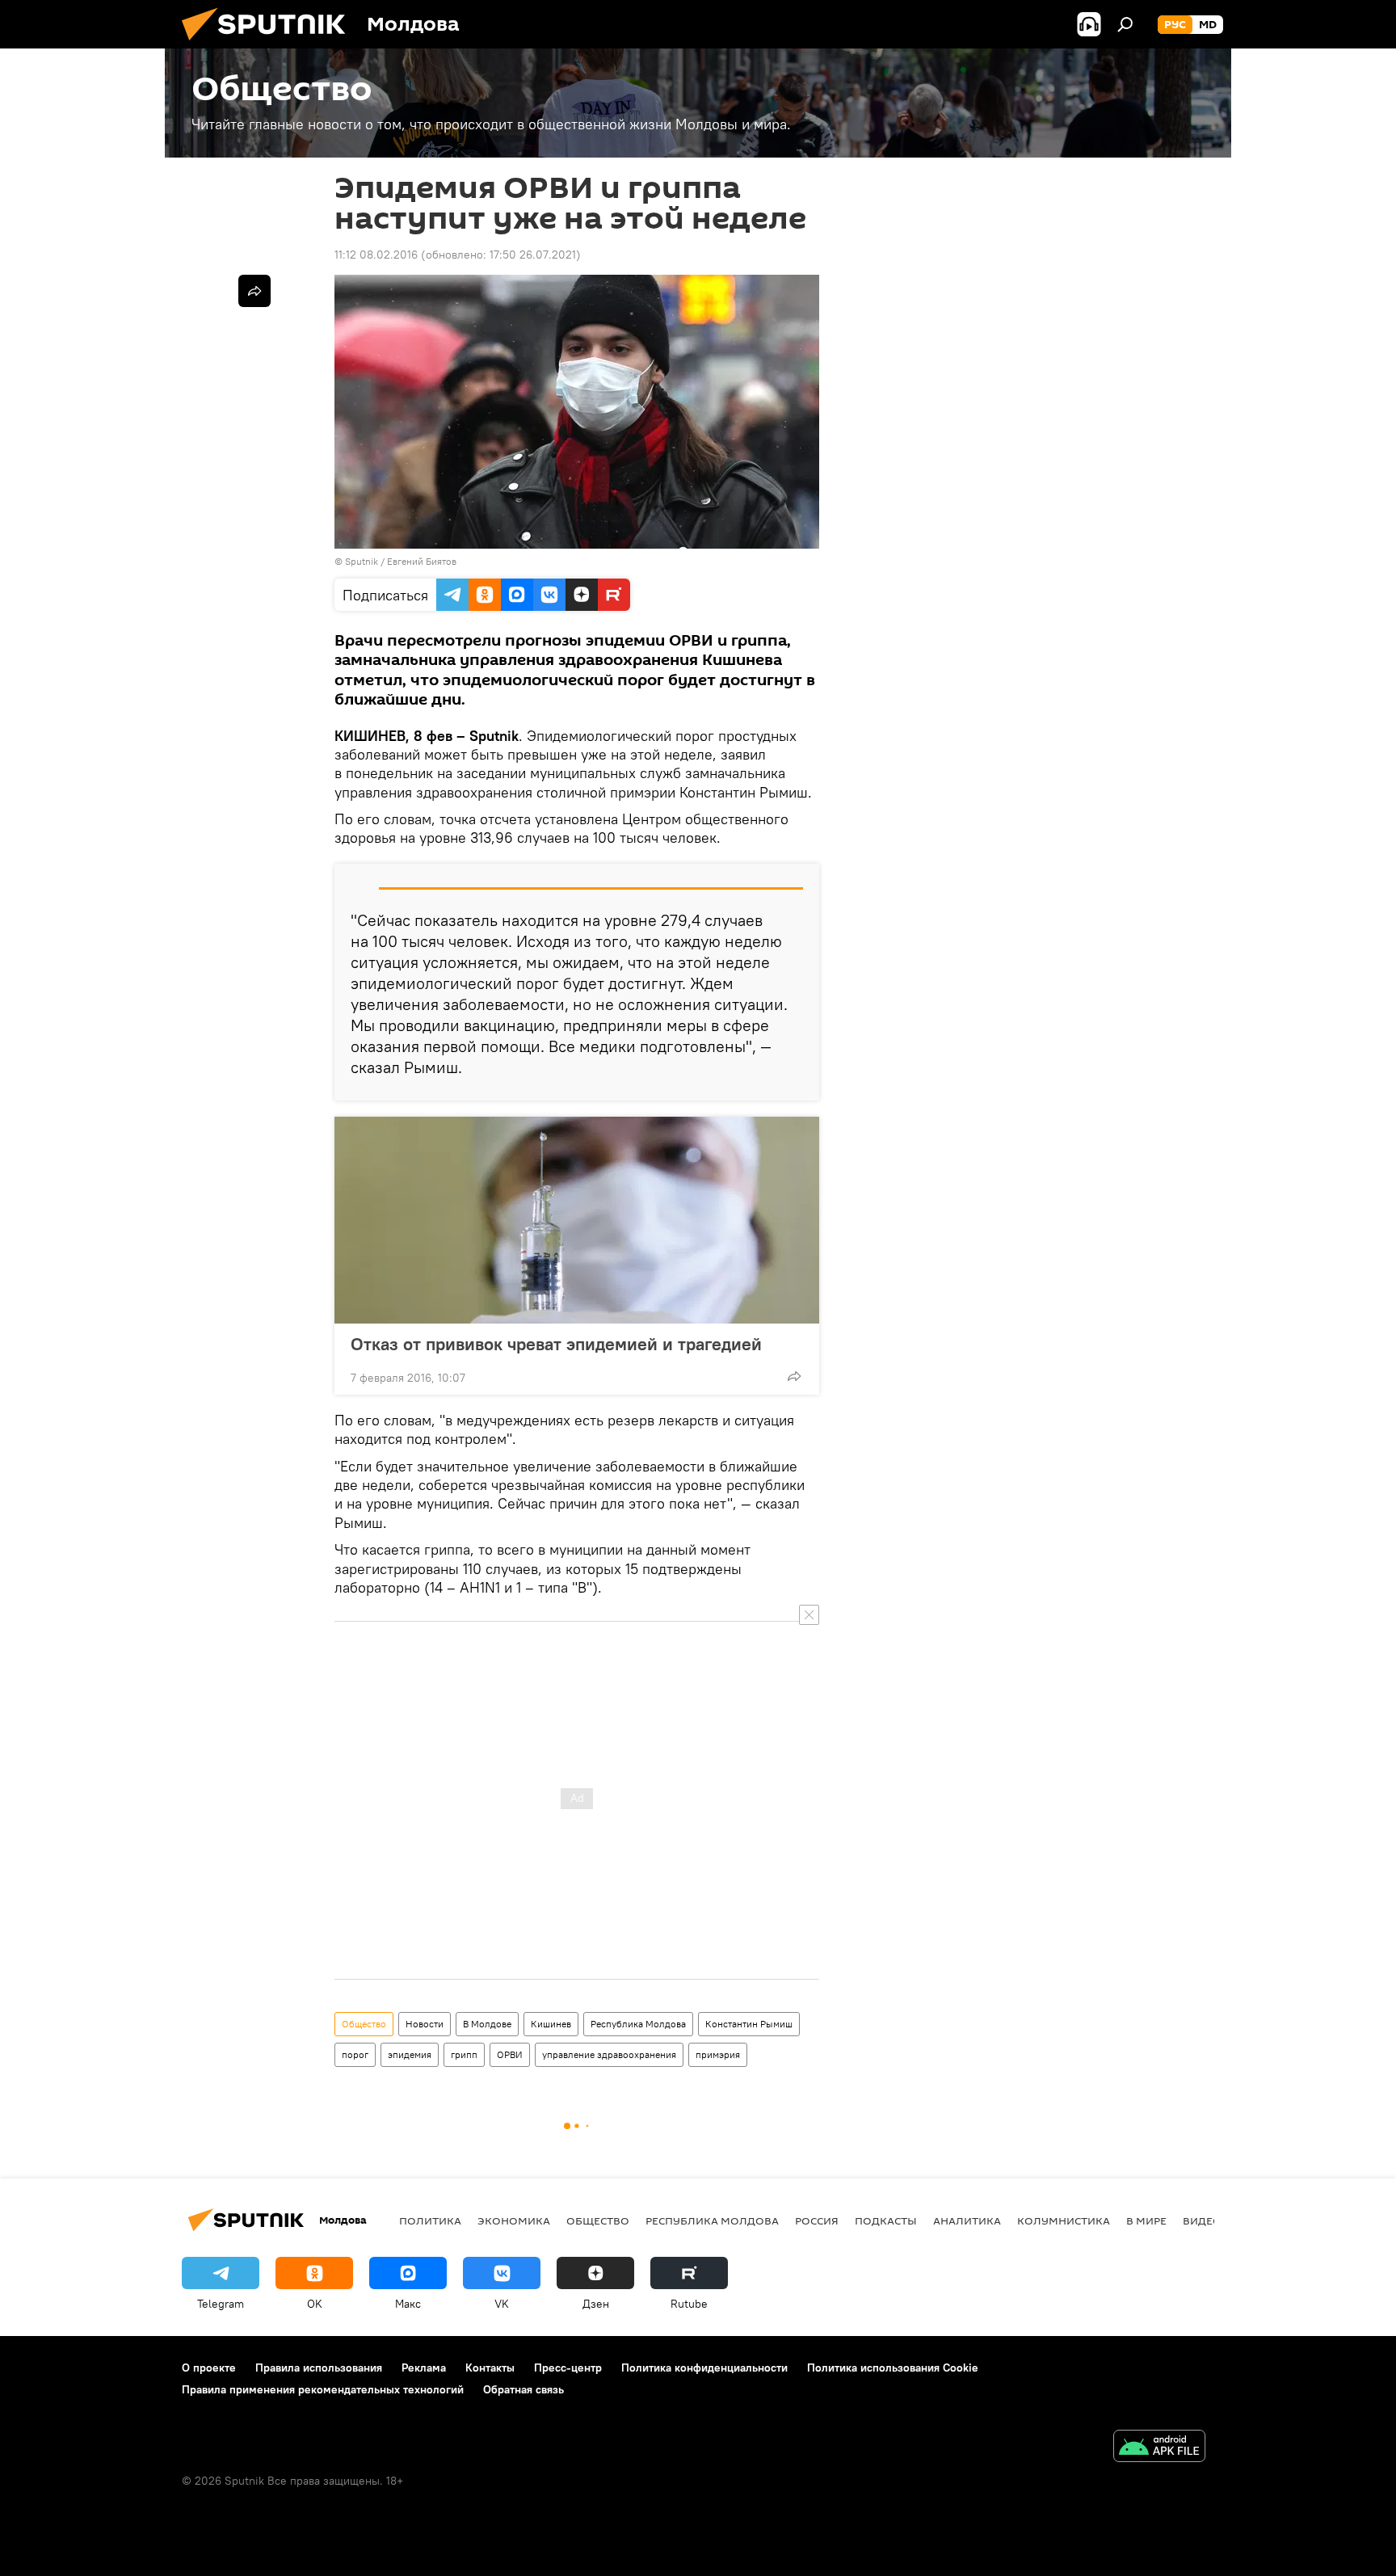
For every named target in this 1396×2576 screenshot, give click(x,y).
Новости (425, 2024)
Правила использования (319, 2368)
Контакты (490, 2368)
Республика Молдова (638, 2024)
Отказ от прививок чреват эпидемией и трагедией (556, 1344)
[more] (794, 1376)
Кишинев (551, 2024)
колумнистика (1064, 2220)
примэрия (718, 2054)
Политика (430, 2220)
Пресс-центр (568, 2368)
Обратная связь (523, 2389)
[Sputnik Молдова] (270, 44)
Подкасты (886, 2220)
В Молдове (487, 2024)
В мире (1146, 2220)
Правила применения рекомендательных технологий (323, 2389)
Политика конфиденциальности (704, 2368)
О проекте (209, 2368)
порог (355, 2054)
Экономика (514, 2220)
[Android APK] (1159, 2448)
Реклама (424, 2368)
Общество (364, 2024)
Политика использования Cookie (893, 2368)
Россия (817, 2220)
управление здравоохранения (609, 2054)
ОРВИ (510, 2054)
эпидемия (410, 2054)
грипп (464, 2054)
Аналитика (967, 2220)
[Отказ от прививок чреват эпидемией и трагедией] (577, 1220)
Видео (1202, 2220)
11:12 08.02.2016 (376, 255)
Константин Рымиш (749, 2024)
